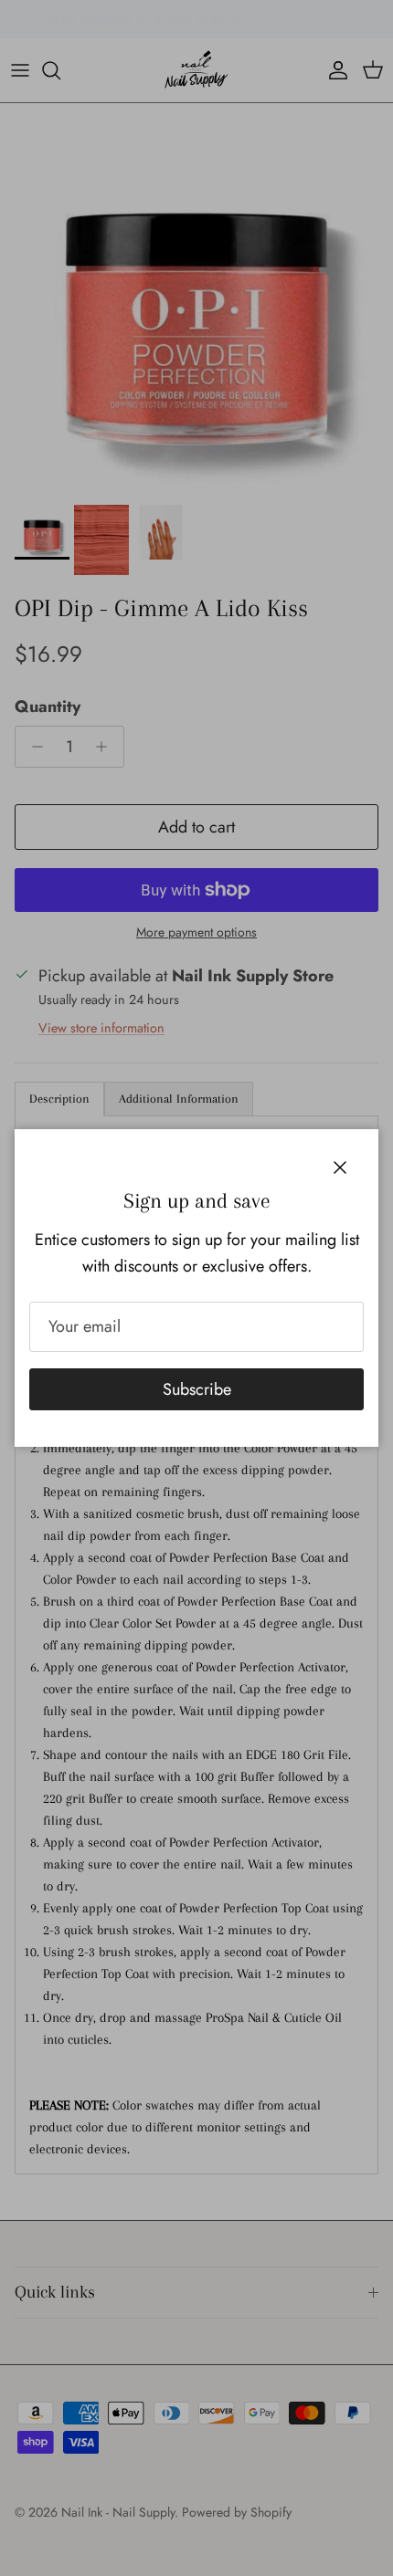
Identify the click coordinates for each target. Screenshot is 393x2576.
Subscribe (197, 1389)
